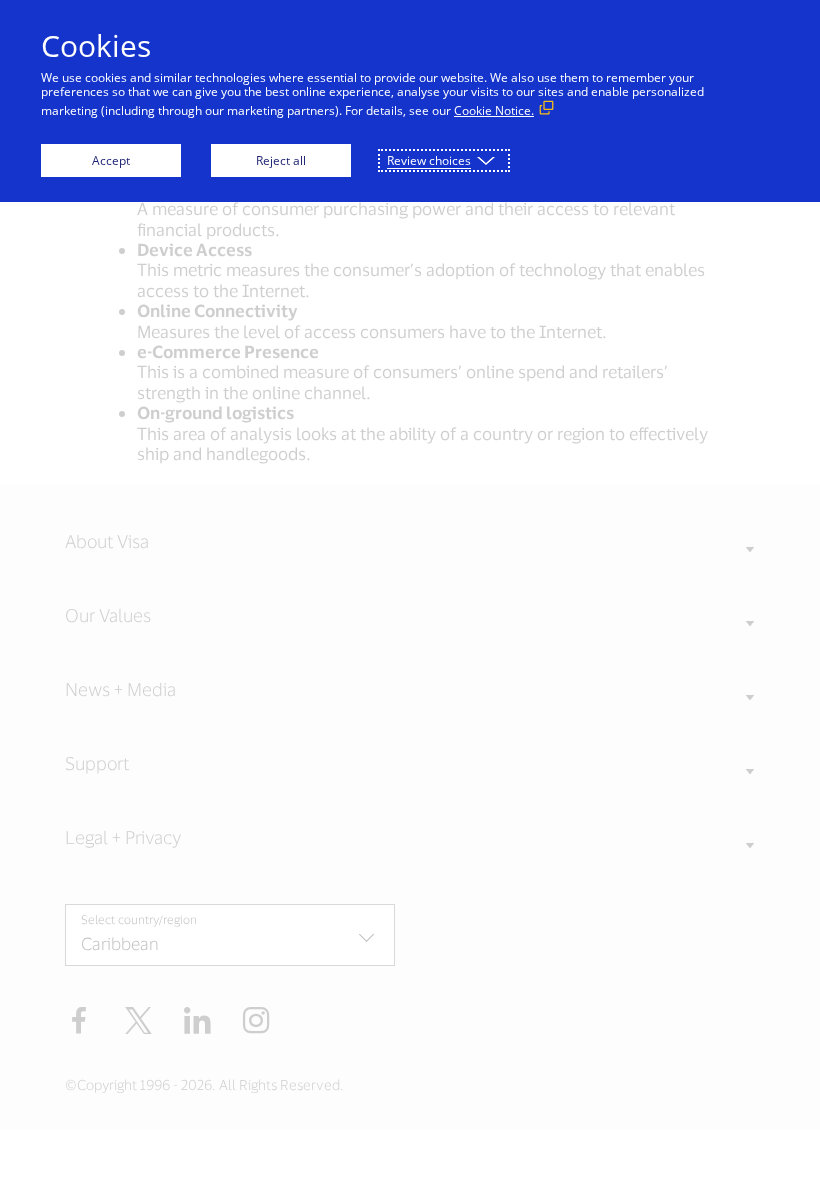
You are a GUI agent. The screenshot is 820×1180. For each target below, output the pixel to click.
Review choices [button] (429, 160)
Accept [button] (111, 160)
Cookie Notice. (494, 110)
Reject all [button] (281, 160)
